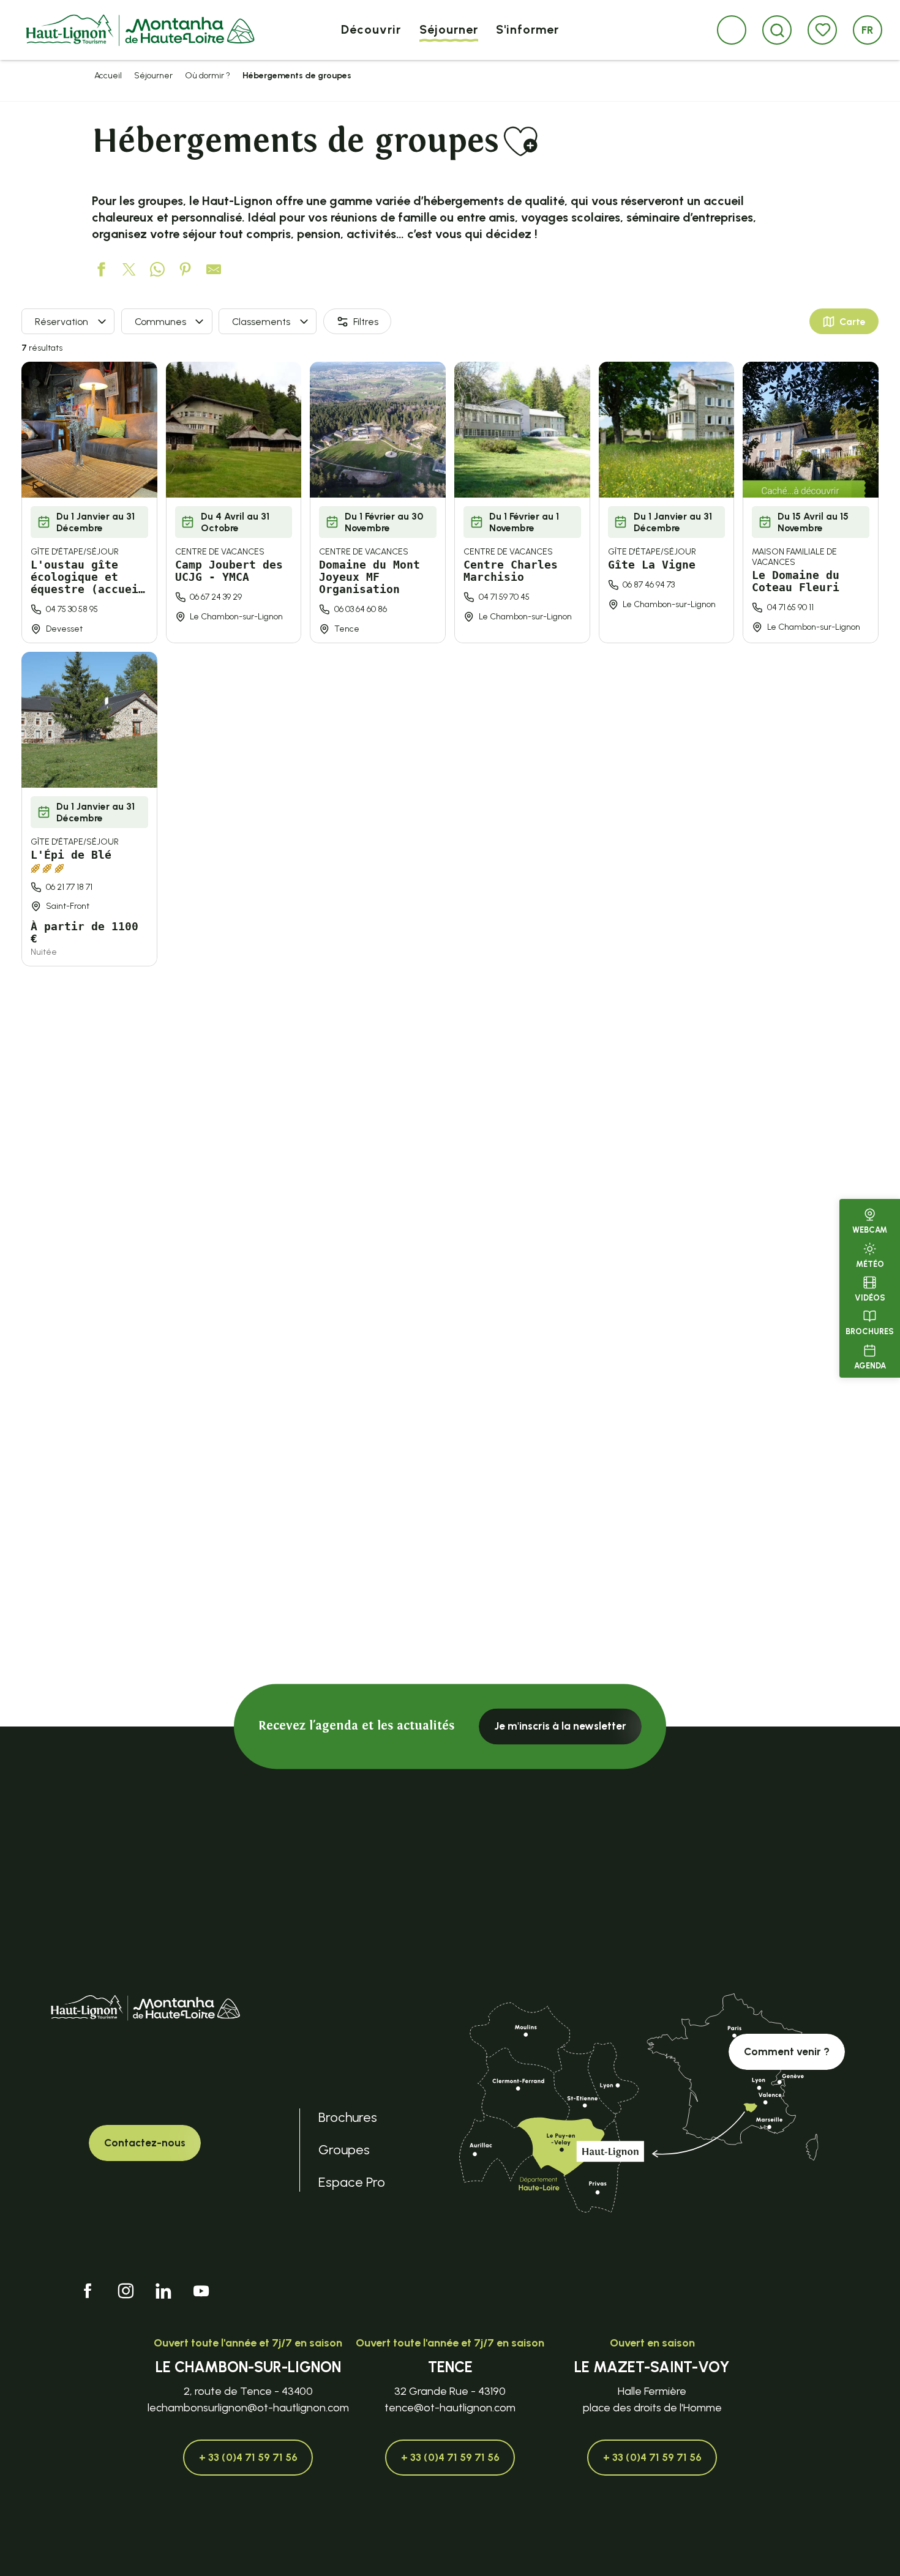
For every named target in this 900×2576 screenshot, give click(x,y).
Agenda (870, 1365)
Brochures (870, 1331)
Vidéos (870, 1298)
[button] (777, 30)
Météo (870, 1264)
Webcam (870, 1230)
